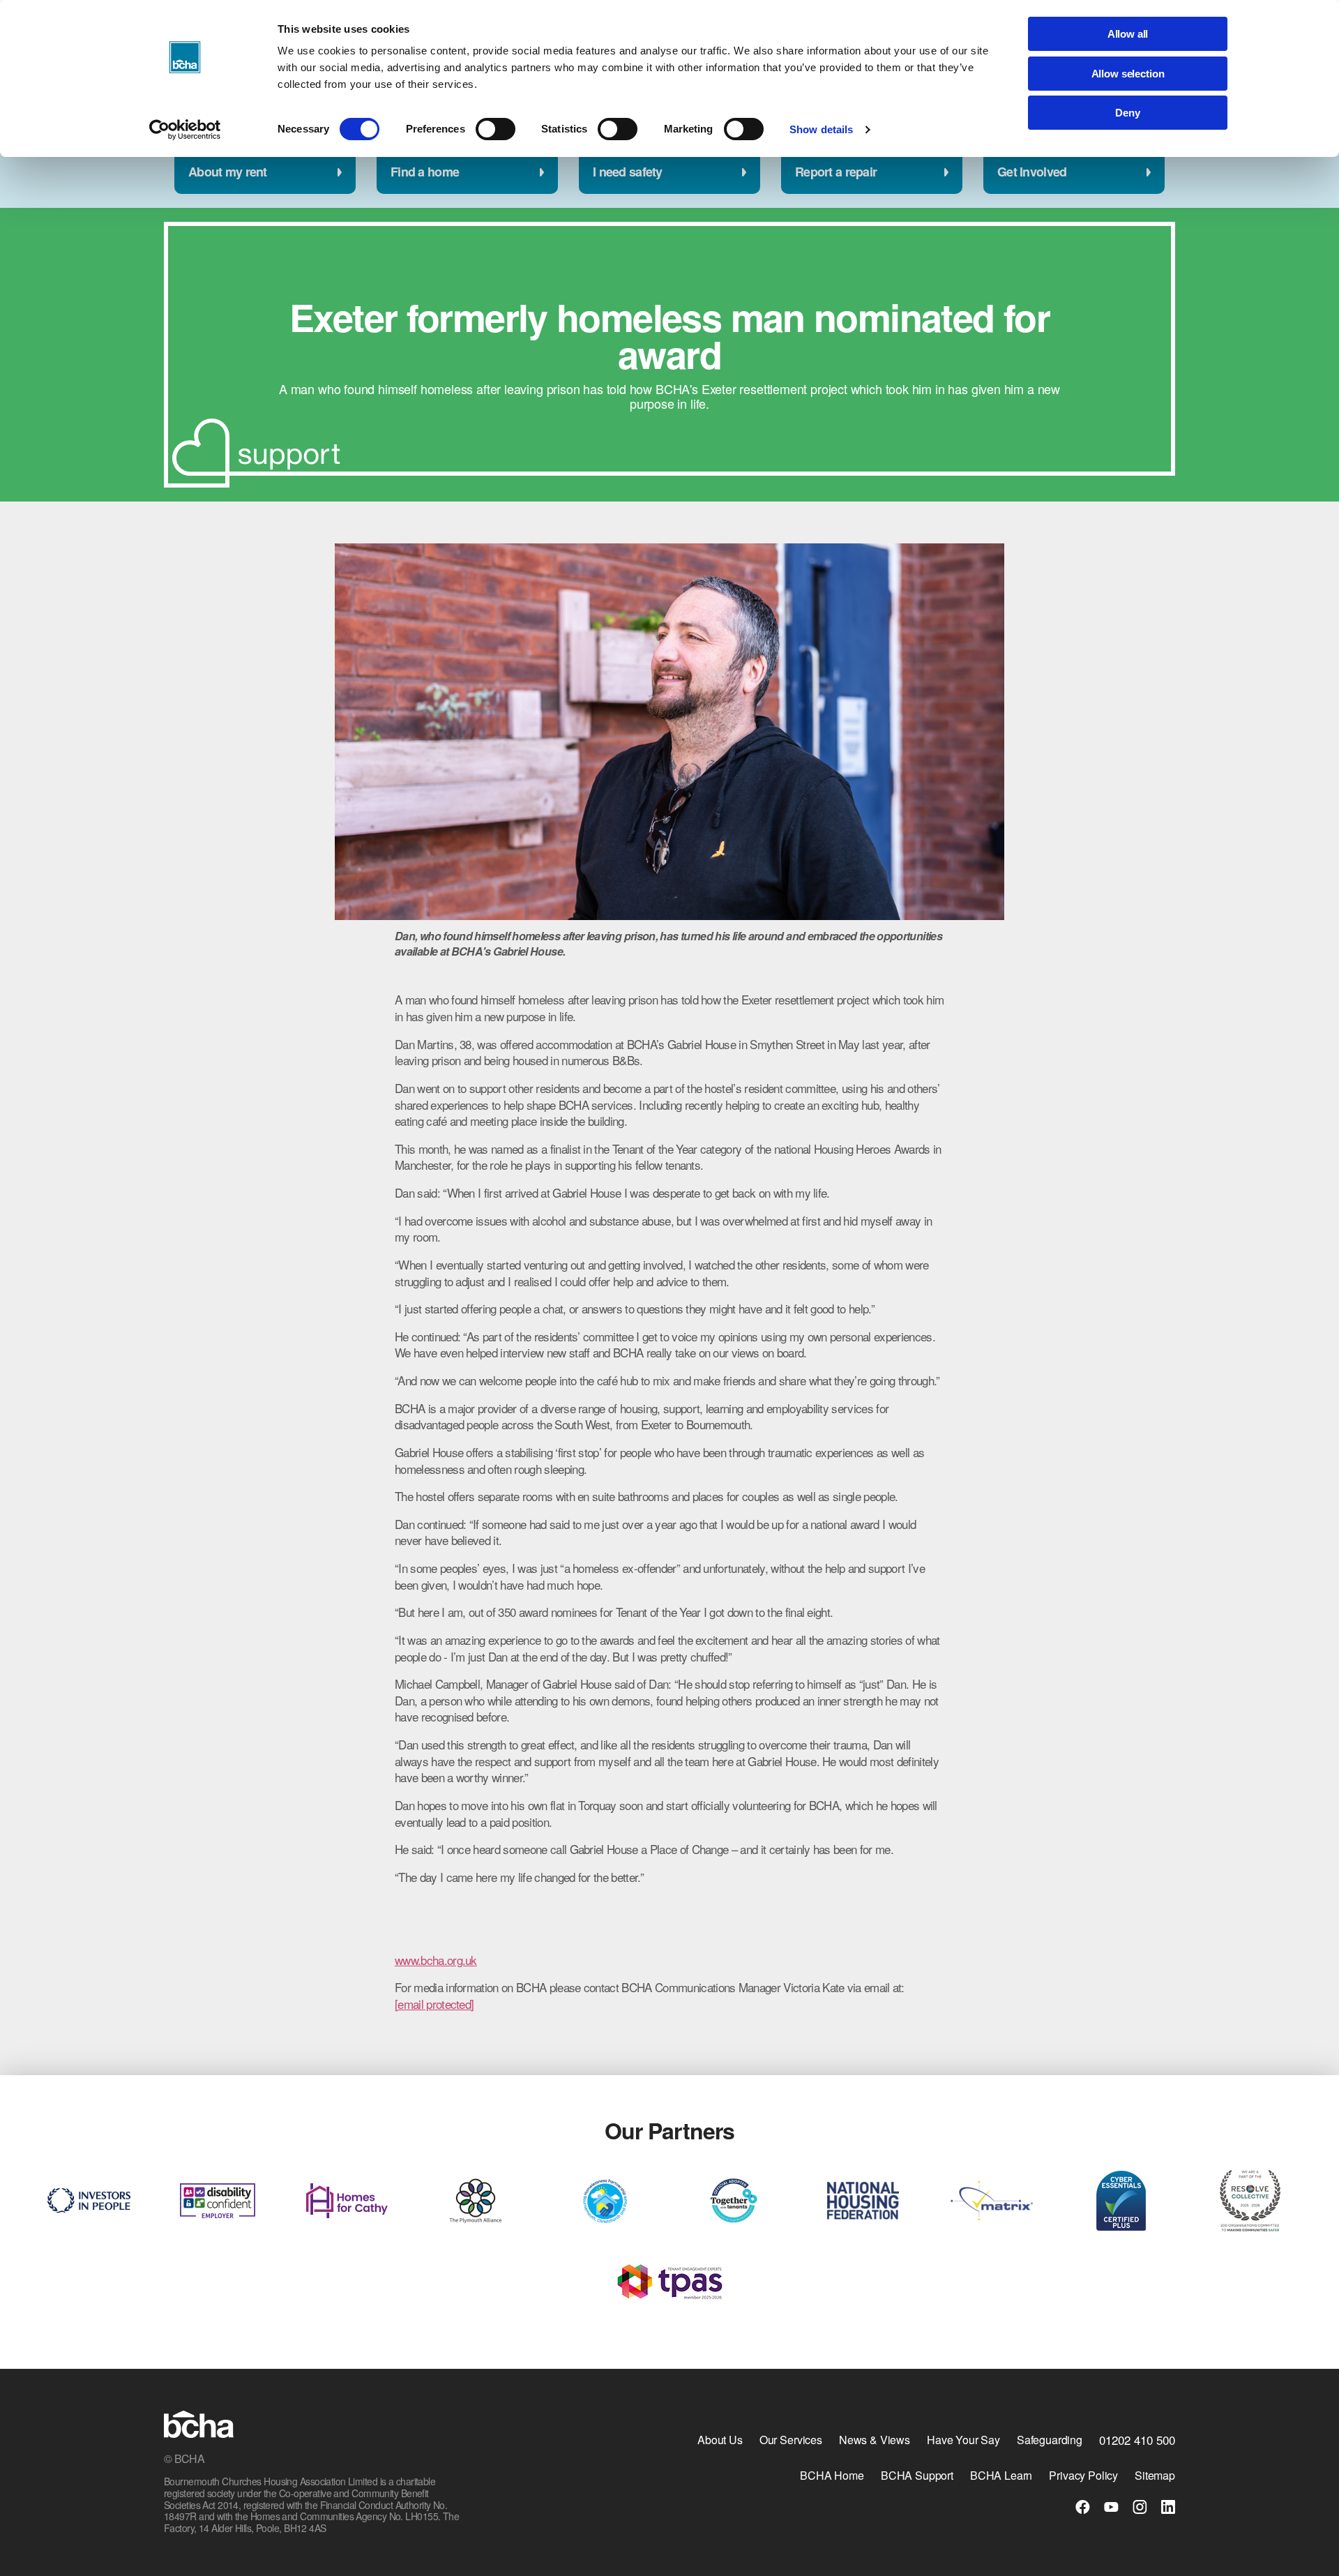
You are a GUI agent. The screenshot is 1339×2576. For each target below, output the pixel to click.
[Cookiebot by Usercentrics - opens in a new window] (185, 130)
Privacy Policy (1083, 2475)
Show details (821, 129)
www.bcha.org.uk (436, 1960)
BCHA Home (832, 2475)
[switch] (495, 129)
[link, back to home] (199, 2426)
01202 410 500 (1137, 2440)
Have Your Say (963, 2440)
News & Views (875, 2440)
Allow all (1128, 34)
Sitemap (1155, 2475)
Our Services (791, 2440)
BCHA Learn (1001, 2475)
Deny (1127, 113)
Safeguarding (1050, 2440)
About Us (720, 2440)
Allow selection (1128, 74)
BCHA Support (917, 2475)
